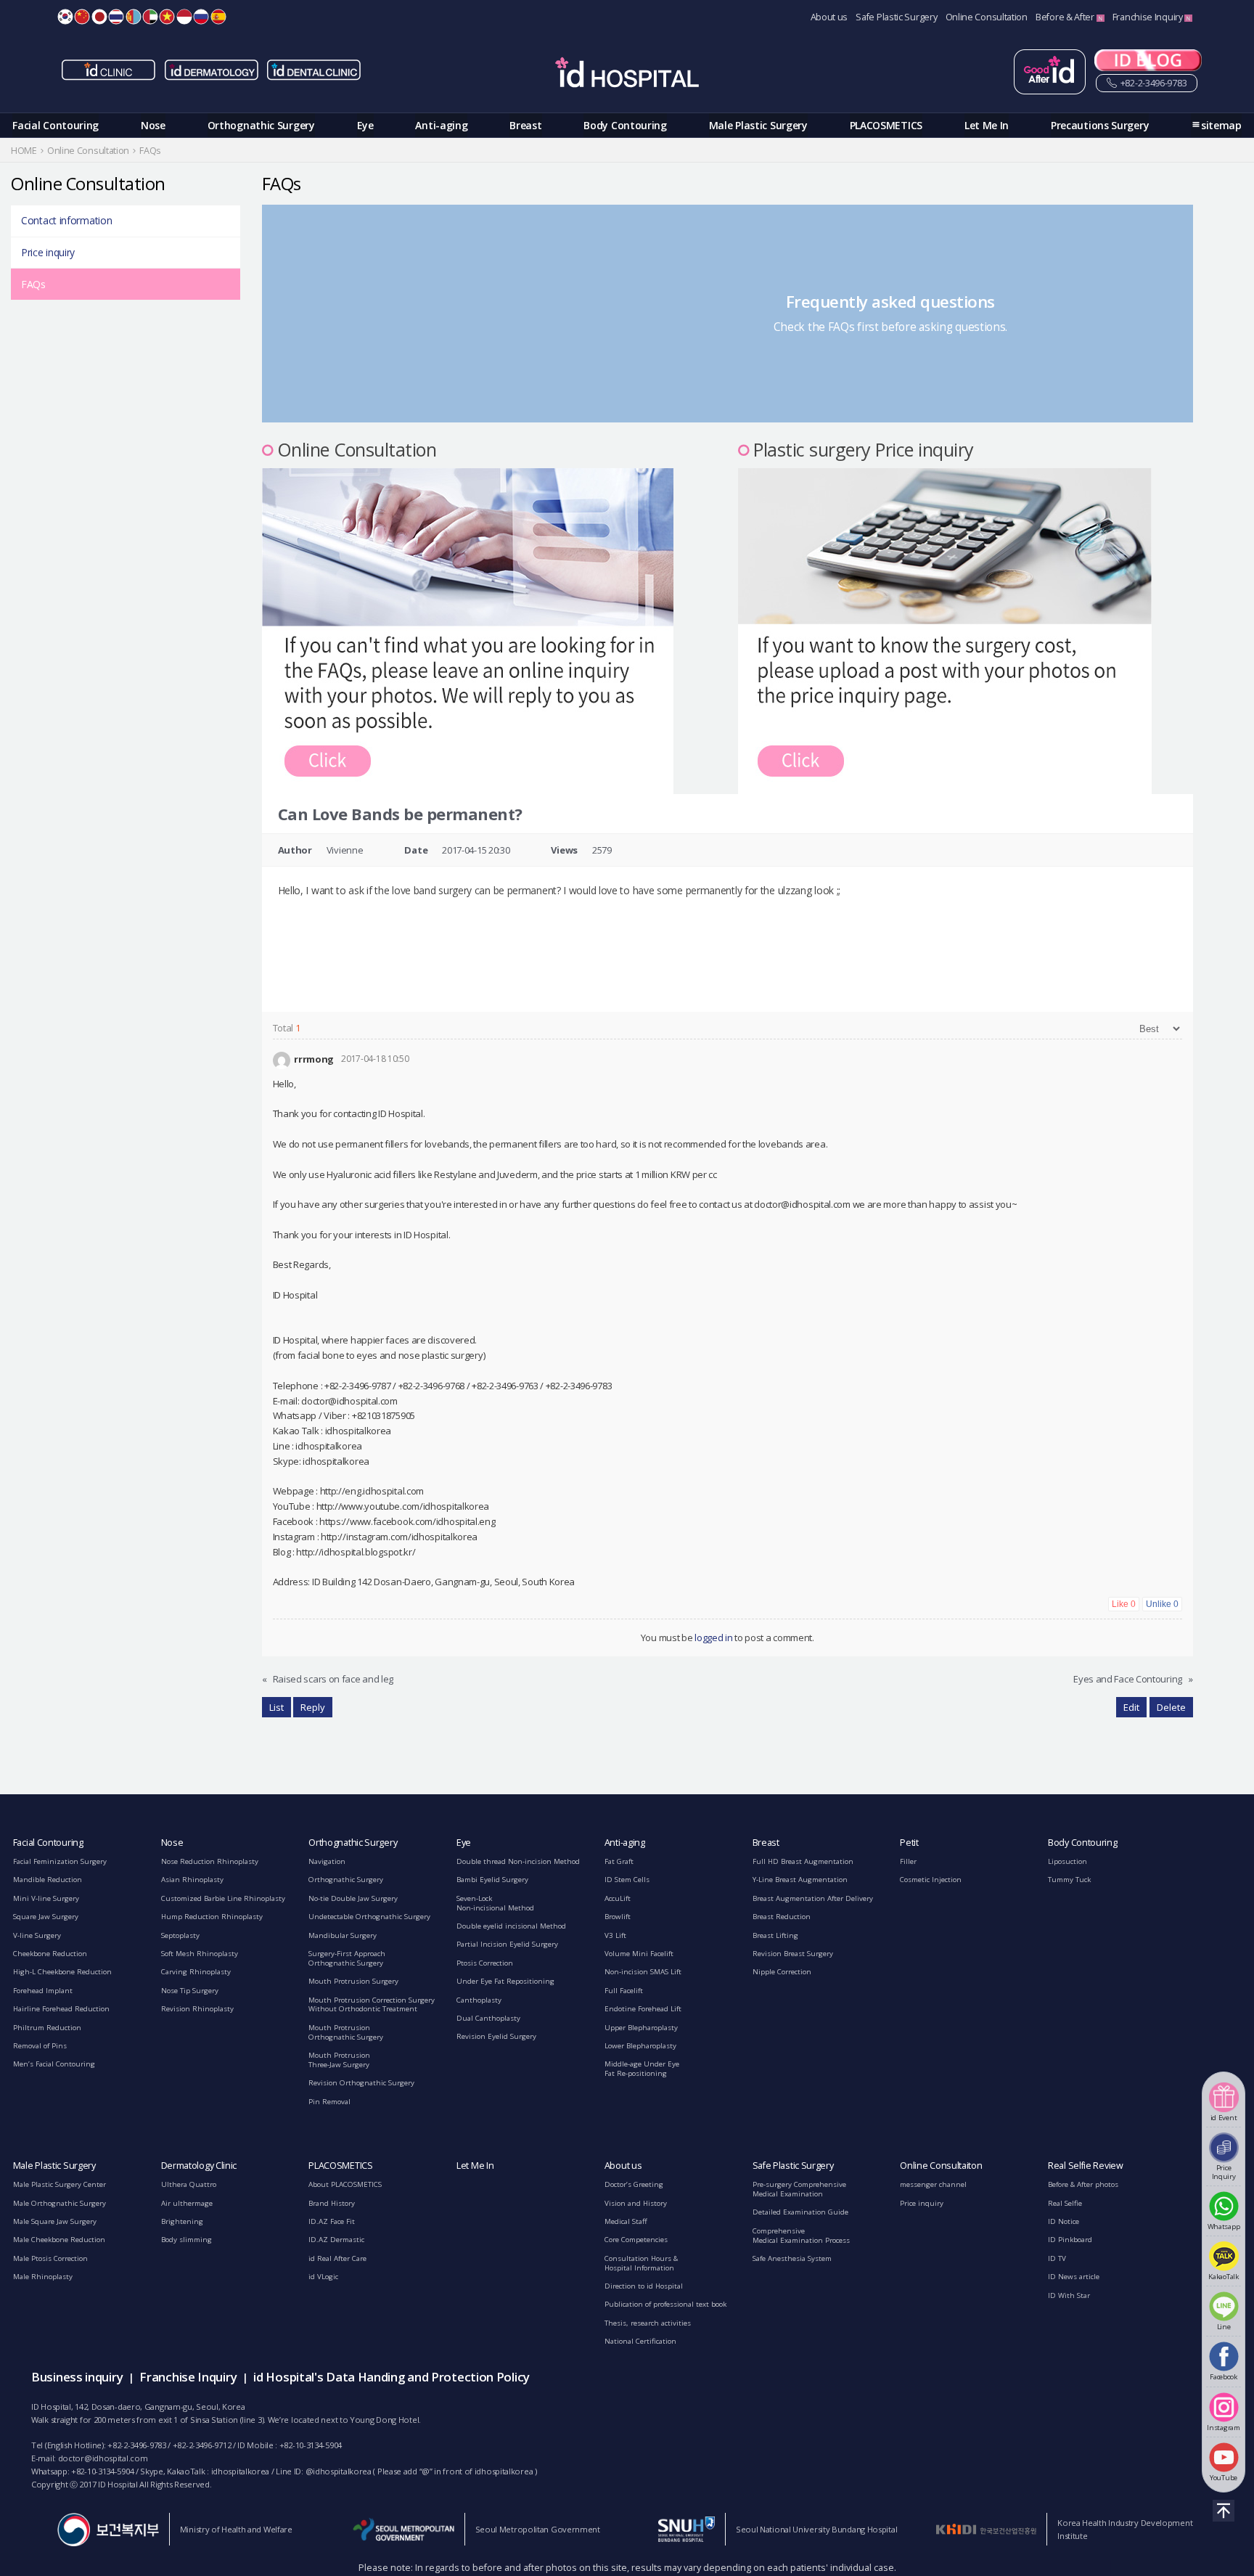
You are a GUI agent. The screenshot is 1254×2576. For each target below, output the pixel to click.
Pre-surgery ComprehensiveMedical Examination (799, 2189)
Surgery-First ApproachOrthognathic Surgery (347, 1958)
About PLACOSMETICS (345, 2184)
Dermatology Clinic (199, 2166)
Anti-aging (441, 125)
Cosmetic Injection (931, 1880)
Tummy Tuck (1069, 1880)
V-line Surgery (37, 1935)
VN (167, 17)
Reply (313, 1707)
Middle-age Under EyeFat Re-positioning (642, 2069)
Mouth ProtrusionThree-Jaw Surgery (339, 2060)
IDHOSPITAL (627, 75)
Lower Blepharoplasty (640, 2046)
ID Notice (1064, 2221)
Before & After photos (1083, 2184)
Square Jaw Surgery (46, 1917)
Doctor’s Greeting (634, 2184)
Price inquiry (48, 252)
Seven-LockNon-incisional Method (495, 1903)
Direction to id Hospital (644, 2286)
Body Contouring (625, 125)
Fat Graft (619, 1861)
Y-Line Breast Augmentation (800, 1880)
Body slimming (187, 2240)
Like (1124, 1604)
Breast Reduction (782, 1917)
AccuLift (618, 1898)
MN (134, 17)
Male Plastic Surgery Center (60, 2184)
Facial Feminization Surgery (60, 1861)
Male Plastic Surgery (758, 125)
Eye (365, 125)
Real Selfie (1065, 2203)
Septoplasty (180, 1935)
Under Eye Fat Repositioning (505, 1981)
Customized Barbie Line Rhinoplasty (223, 1898)
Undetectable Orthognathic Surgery (369, 1917)
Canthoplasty (479, 2000)
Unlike (1162, 1604)
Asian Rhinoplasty (192, 1880)
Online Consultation (987, 17)
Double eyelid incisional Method (511, 1926)
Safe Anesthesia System (792, 2258)
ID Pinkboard (1070, 2240)
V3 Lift (615, 1935)
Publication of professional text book (665, 2304)
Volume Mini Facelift (639, 1954)
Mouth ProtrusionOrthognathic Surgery (346, 2032)
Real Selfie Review (1086, 2166)
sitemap (1221, 125)
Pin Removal (329, 2102)
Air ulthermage (187, 2203)
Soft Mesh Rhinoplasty (200, 1954)
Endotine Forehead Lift (643, 2009)
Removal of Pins (40, 2046)
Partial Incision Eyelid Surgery (507, 1944)
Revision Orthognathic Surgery (361, 2083)
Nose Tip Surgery (190, 1991)
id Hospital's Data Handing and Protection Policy (392, 2377)
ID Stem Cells (627, 1880)
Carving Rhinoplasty (196, 1972)
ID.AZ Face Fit (332, 2221)
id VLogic (323, 2277)
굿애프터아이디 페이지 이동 (1050, 72)
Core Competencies (636, 2240)
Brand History (332, 2203)
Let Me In (987, 125)
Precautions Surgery (1100, 125)
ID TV (1057, 2258)
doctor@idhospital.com (103, 2458)
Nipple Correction (782, 1972)
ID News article (1074, 2277)
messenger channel (933, 2184)
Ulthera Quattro (189, 2184)
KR (65, 17)
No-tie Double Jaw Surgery (353, 1898)
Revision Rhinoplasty (197, 2009)
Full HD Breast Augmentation (803, 1861)
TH (116, 17)
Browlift (618, 1917)
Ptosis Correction (485, 1963)
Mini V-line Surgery (46, 1898)
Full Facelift (624, 1991)
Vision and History (636, 2203)
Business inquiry (77, 2377)
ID (184, 17)
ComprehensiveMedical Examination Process (801, 2236)
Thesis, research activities (648, 2323)
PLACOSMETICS (886, 125)
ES (218, 17)
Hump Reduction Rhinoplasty (212, 1917)
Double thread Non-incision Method (518, 1861)
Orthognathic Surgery (261, 125)
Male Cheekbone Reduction (59, 2240)
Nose (153, 125)
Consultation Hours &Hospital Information (641, 2263)
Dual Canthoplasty (488, 2018)
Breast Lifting (775, 1935)
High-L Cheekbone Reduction (62, 1972)
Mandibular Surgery (343, 1935)
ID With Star (1069, 2295)
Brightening (182, 2221)
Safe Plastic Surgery (896, 17)
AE (150, 17)
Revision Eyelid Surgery (496, 2036)
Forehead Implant (43, 1991)
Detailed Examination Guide (800, 2212)
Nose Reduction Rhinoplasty (210, 1861)
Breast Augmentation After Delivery (813, 1898)
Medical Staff (626, 2221)
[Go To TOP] (1224, 2511)
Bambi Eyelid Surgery (492, 1880)
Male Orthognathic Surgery (60, 2203)
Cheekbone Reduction (50, 1954)
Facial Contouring (56, 125)
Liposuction (1067, 1861)
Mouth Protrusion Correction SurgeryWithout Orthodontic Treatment (372, 2005)
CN (82, 17)
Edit (1131, 1707)
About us (829, 17)
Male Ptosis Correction (50, 2258)
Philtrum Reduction (47, 2028)
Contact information (66, 220)
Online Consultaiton (941, 2166)
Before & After (1066, 17)
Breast (525, 125)
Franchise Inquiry (1149, 17)
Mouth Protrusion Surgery (353, 1981)
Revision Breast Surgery (793, 1954)
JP (99, 17)
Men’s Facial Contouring (54, 2064)
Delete (1171, 1707)
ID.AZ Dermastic (336, 2240)
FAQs (33, 284)
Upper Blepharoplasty (641, 2028)
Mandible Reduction (48, 1880)
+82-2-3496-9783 (1152, 83)
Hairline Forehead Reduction (61, 2009)
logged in (713, 1637)
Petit (909, 1843)
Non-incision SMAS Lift (643, 1972)
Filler (908, 1861)
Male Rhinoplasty (43, 2277)
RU (201, 17)
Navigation (327, 1861)
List (276, 1707)
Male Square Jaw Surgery (55, 2221)
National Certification (640, 2341)
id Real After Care (337, 2258)
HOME (24, 151)
